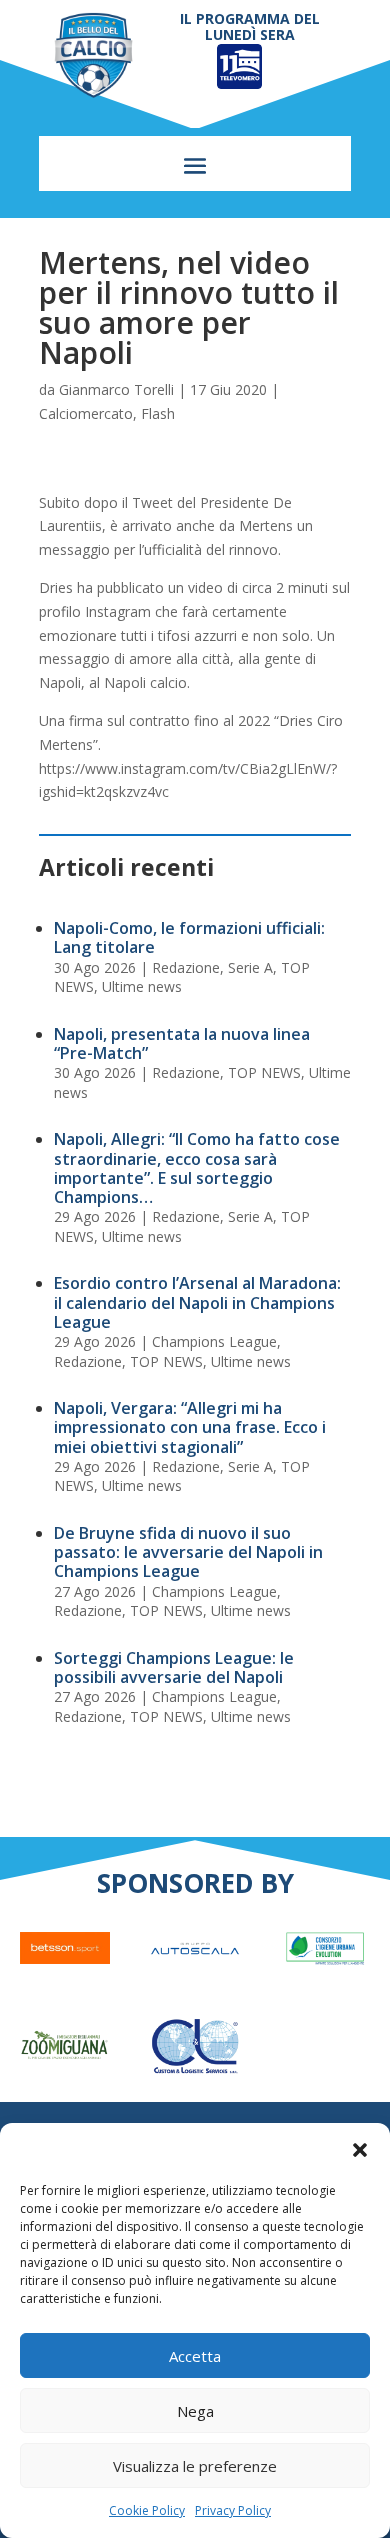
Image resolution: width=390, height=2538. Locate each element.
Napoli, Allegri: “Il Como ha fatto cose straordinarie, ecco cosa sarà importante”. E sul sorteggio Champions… (197, 1168)
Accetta (195, 2356)
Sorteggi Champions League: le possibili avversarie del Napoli (174, 1667)
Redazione (186, 967)
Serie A (250, 967)
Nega (195, 2411)
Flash (158, 413)
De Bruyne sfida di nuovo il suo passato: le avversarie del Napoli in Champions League (188, 1552)
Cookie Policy (147, 2510)
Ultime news (142, 986)
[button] (360, 2150)
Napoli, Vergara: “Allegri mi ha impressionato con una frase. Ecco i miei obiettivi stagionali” (190, 1427)
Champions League (214, 1341)
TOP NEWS (264, 1072)
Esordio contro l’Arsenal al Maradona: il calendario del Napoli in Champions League (197, 1302)
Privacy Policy (233, 2510)
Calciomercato (86, 413)
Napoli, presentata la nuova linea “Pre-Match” (182, 1043)
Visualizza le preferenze (195, 2466)
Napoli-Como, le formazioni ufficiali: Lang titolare (189, 937)
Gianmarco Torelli (116, 389)
